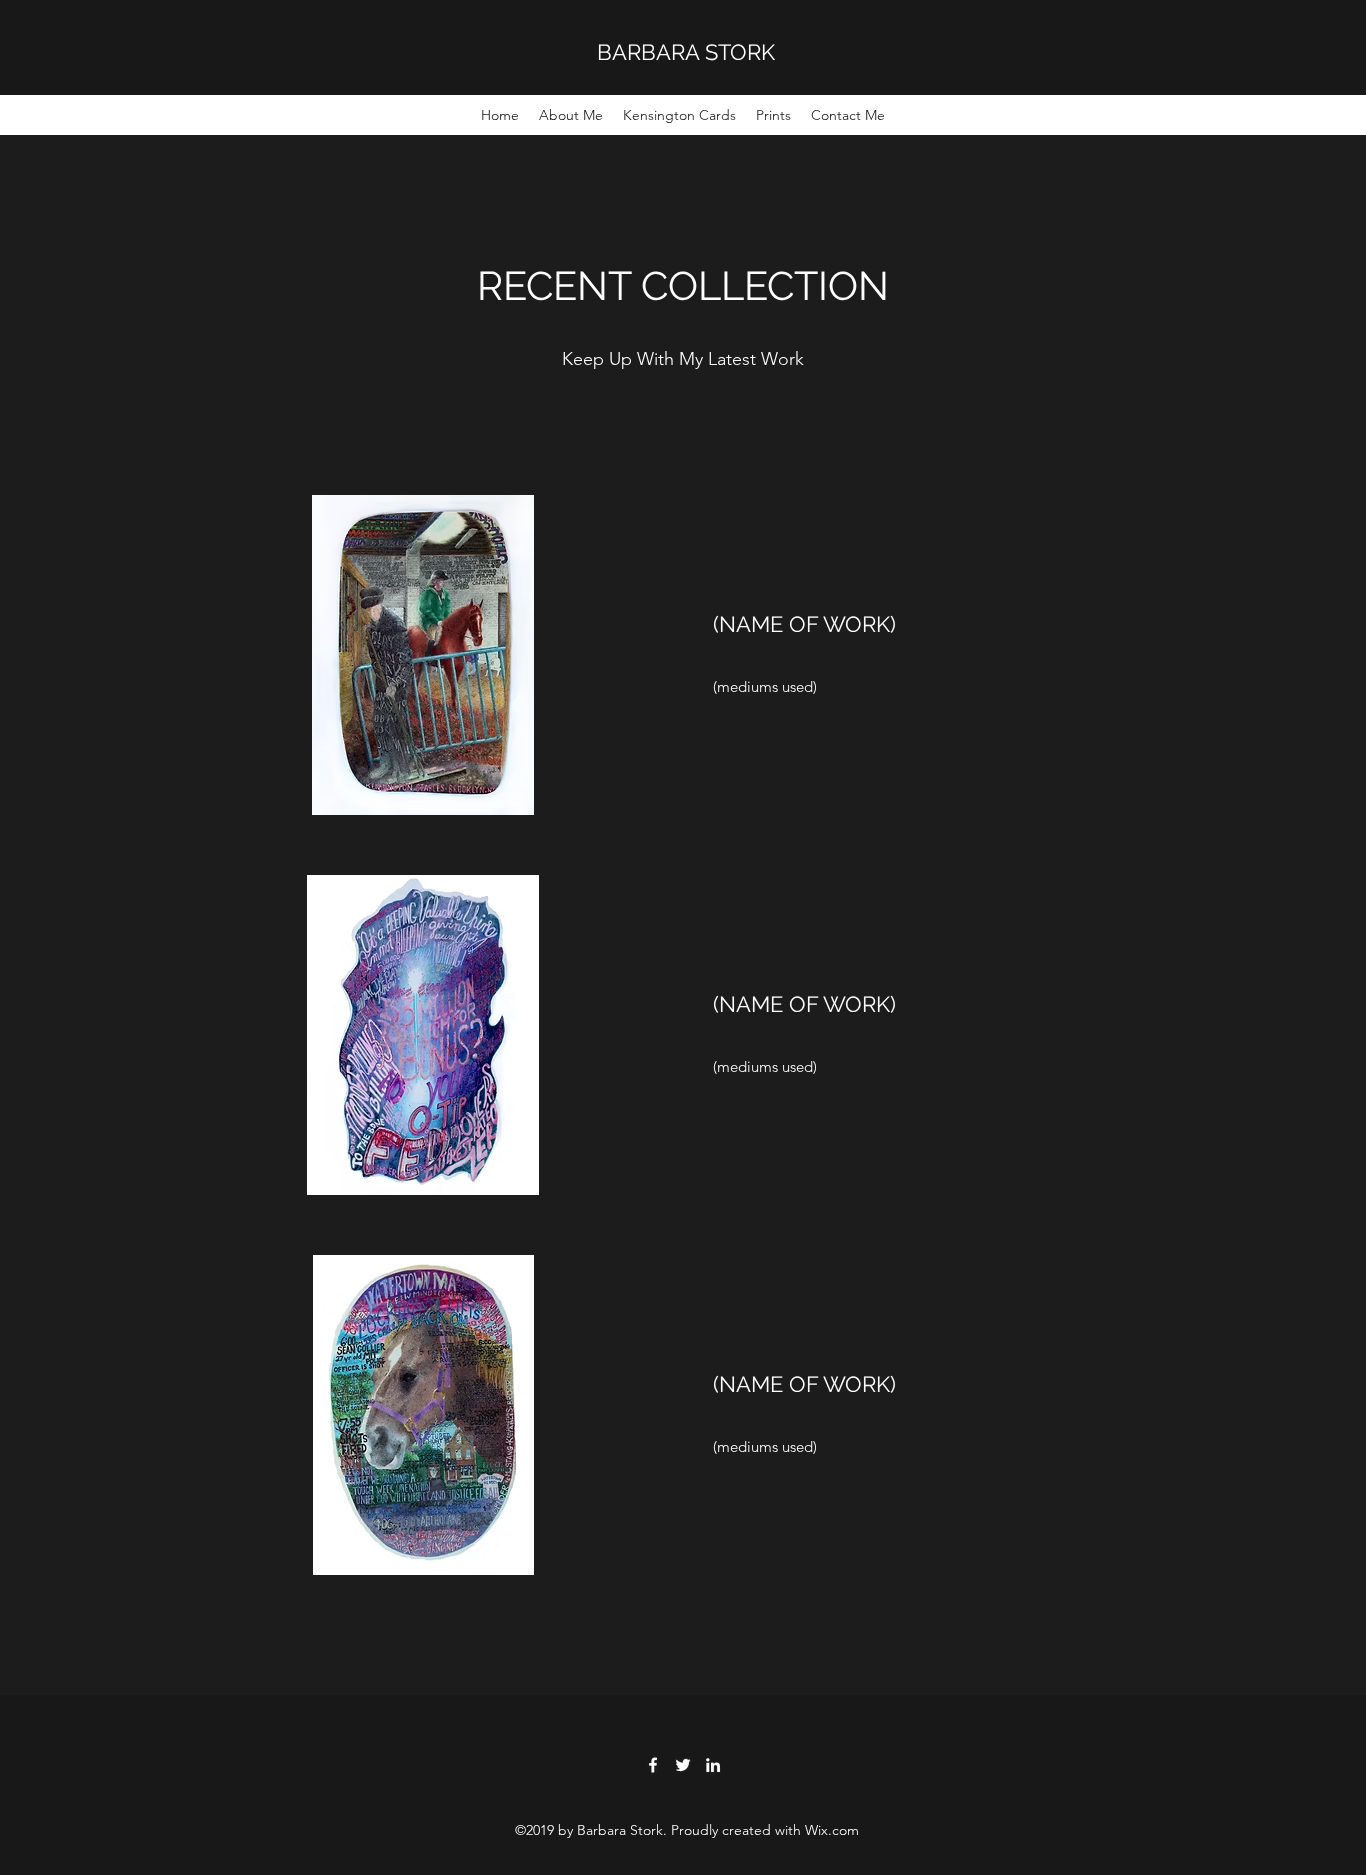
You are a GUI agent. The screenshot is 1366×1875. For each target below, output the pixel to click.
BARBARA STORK (686, 52)
